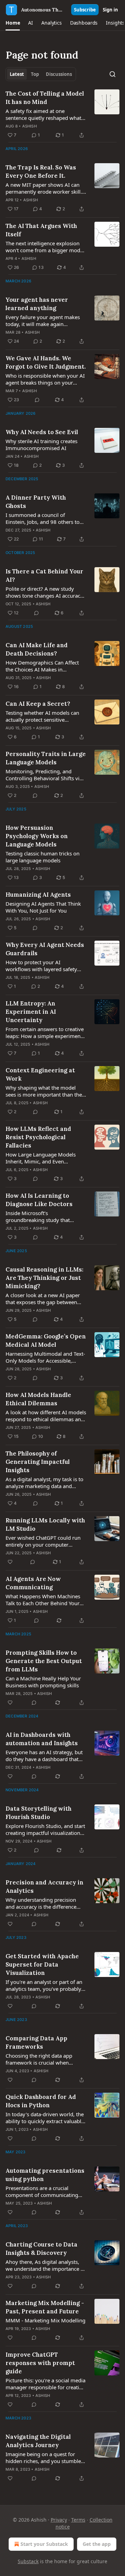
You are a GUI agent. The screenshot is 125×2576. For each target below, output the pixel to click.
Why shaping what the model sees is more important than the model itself (44, 1091)
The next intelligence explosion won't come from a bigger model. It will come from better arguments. (46, 247)
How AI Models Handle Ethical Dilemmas (38, 1399)
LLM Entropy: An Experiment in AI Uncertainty (31, 1012)
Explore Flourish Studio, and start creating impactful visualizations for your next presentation (45, 1829)
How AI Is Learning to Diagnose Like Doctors (39, 1200)
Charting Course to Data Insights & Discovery (41, 2249)
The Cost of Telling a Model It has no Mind (45, 98)
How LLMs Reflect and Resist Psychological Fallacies (38, 1137)
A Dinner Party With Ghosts (36, 502)
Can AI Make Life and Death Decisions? (37, 649)
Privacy (59, 2520)
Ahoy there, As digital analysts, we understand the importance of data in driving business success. (45, 2265)
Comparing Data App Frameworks (36, 2042)
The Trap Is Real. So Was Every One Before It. (41, 172)
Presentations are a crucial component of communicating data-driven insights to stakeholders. (42, 2191)
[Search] (112, 74)
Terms (78, 2520)
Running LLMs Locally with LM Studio (45, 1524)
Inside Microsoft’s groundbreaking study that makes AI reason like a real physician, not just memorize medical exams (40, 1216)
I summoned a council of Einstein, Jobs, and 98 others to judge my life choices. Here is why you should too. (43, 518)
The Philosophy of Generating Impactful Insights (38, 1462)
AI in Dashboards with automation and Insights (42, 1739)
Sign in (110, 10)
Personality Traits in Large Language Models (46, 758)
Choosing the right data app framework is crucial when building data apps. (39, 2059)
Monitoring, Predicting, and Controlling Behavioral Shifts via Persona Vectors (44, 775)
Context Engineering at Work (40, 1074)
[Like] (10, 1562)
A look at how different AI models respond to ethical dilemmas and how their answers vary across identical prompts (46, 1416)
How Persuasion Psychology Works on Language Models (37, 836)
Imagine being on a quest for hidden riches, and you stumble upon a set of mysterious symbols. (43, 2458)
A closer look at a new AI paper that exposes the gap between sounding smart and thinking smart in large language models (44, 1299)
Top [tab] (35, 74)
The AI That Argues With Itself (41, 230)
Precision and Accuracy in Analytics (44, 1887)
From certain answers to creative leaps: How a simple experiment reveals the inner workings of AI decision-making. (45, 1032)
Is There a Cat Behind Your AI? (44, 575)
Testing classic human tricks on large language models (43, 857)
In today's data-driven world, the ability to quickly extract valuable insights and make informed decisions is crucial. (45, 2118)
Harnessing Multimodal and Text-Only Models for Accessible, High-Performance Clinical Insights (45, 1357)
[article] (62, 114)
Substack (28, 2561)
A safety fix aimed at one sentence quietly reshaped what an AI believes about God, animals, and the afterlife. (43, 114)
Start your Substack (44, 2544)
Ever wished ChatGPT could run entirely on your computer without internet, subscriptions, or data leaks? (43, 1541)
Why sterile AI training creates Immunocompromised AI (41, 445)
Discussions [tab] (59, 74)
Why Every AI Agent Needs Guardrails (45, 949)
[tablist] (41, 74)
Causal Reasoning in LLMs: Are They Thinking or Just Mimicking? (44, 1278)
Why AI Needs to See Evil (42, 432)
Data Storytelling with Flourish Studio (39, 1813)
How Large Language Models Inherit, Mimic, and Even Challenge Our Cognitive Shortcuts (41, 1158)
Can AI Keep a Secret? (38, 704)
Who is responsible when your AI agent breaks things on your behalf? (45, 379)
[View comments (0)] (37, 400)
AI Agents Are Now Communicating (33, 1583)
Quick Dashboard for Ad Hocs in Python (41, 2101)
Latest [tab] (17, 74)
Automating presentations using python (45, 2175)
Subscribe (85, 10)
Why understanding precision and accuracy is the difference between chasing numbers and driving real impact (42, 1903)
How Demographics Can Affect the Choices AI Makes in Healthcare (42, 666)
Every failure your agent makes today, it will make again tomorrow (43, 320)
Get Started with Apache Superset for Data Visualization (42, 1964)
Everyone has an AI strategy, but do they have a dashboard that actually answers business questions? (44, 1756)
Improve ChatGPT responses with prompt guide (40, 2363)
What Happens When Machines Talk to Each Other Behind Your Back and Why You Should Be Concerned (43, 1600)
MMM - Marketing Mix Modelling (45, 2320)
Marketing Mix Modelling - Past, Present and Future (45, 2307)
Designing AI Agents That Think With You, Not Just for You (43, 907)
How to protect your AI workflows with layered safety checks (41, 966)
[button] (13, 23)
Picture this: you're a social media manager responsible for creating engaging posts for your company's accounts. (45, 2384)
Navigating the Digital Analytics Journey (38, 2441)
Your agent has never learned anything (37, 304)
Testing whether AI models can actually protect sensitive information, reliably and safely (43, 716)
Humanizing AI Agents (38, 895)
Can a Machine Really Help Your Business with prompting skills (43, 1682)
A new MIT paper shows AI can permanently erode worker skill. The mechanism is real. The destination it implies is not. (44, 188)
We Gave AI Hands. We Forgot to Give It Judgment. (46, 362)
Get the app (97, 2544)
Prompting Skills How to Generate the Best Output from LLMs (44, 1661)
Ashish (30, 126)
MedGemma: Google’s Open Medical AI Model (46, 1340)
